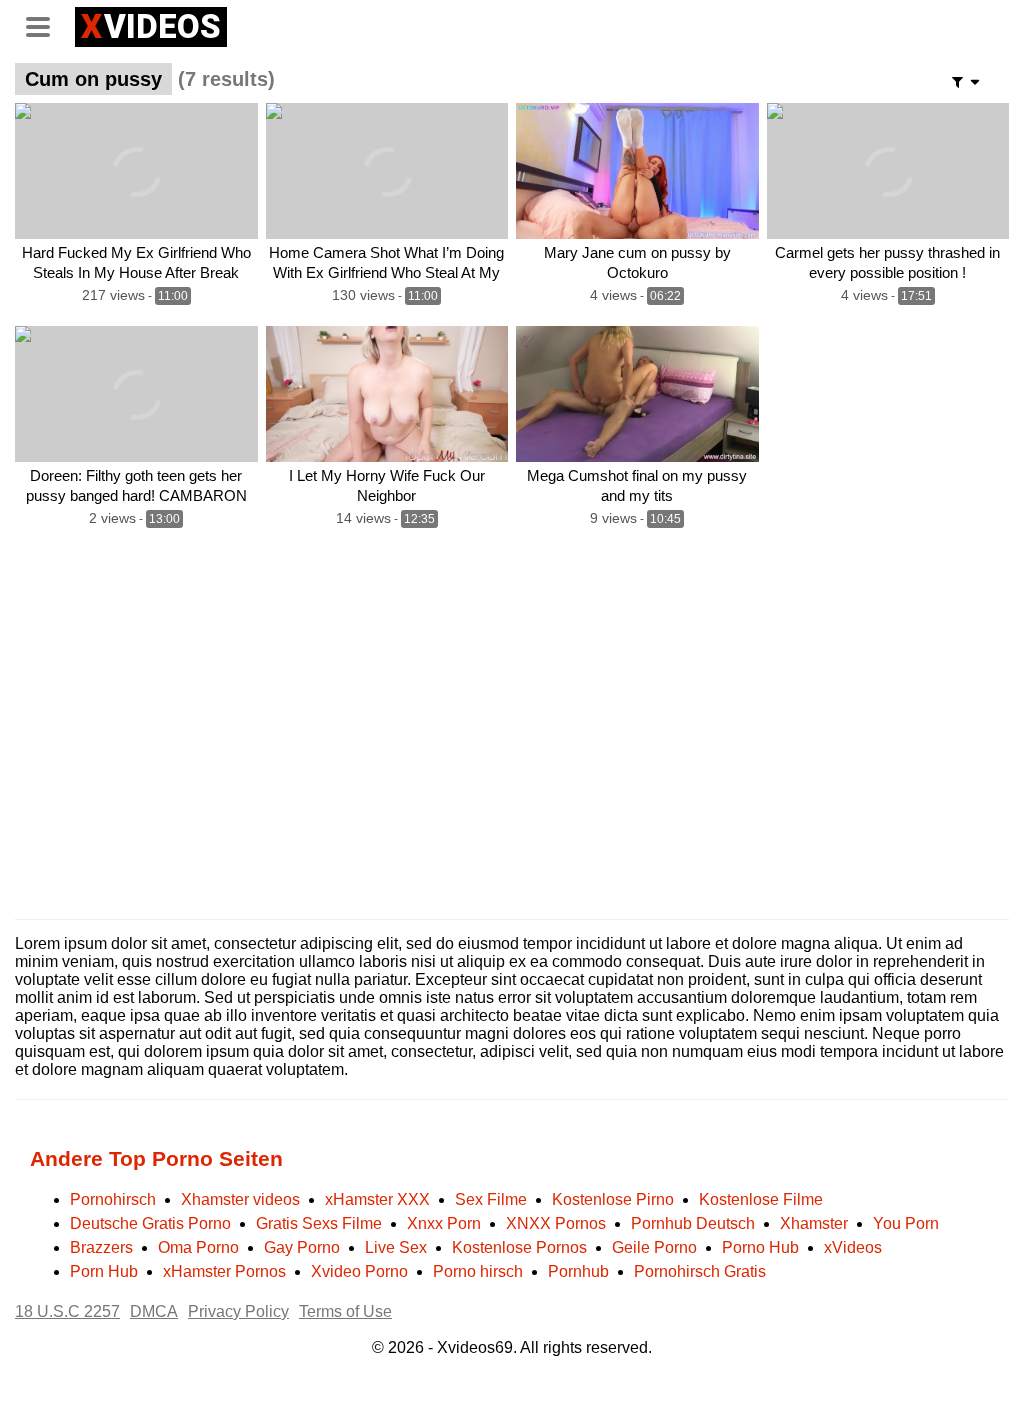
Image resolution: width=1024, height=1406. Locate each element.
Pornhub (578, 1271)
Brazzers (101, 1247)
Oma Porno (198, 1247)
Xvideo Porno (359, 1271)
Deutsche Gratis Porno (150, 1223)
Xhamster (814, 1223)
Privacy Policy (238, 1311)
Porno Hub (760, 1247)
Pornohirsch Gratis (700, 1271)
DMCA (154, 1311)
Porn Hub (104, 1271)
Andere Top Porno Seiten (156, 1158)
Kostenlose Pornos (519, 1247)
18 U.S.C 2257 (67, 1311)
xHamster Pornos (224, 1271)
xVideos (853, 1247)
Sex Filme (491, 1199)
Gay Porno (302, 1247)
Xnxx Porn (444, 1223)
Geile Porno (654, 1247)
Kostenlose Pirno (613, 1199)
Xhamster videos (240, 1199)
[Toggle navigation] (45, 24)
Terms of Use (345, 1311)
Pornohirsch (113, 1199)
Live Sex (396, 1247)
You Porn (906, 1223)
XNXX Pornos (556, 1223)
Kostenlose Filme (761, 1199)
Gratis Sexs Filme (319, 1223)
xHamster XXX (377, 1199)
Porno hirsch (478, 1271)
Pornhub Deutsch (693, 1223)
